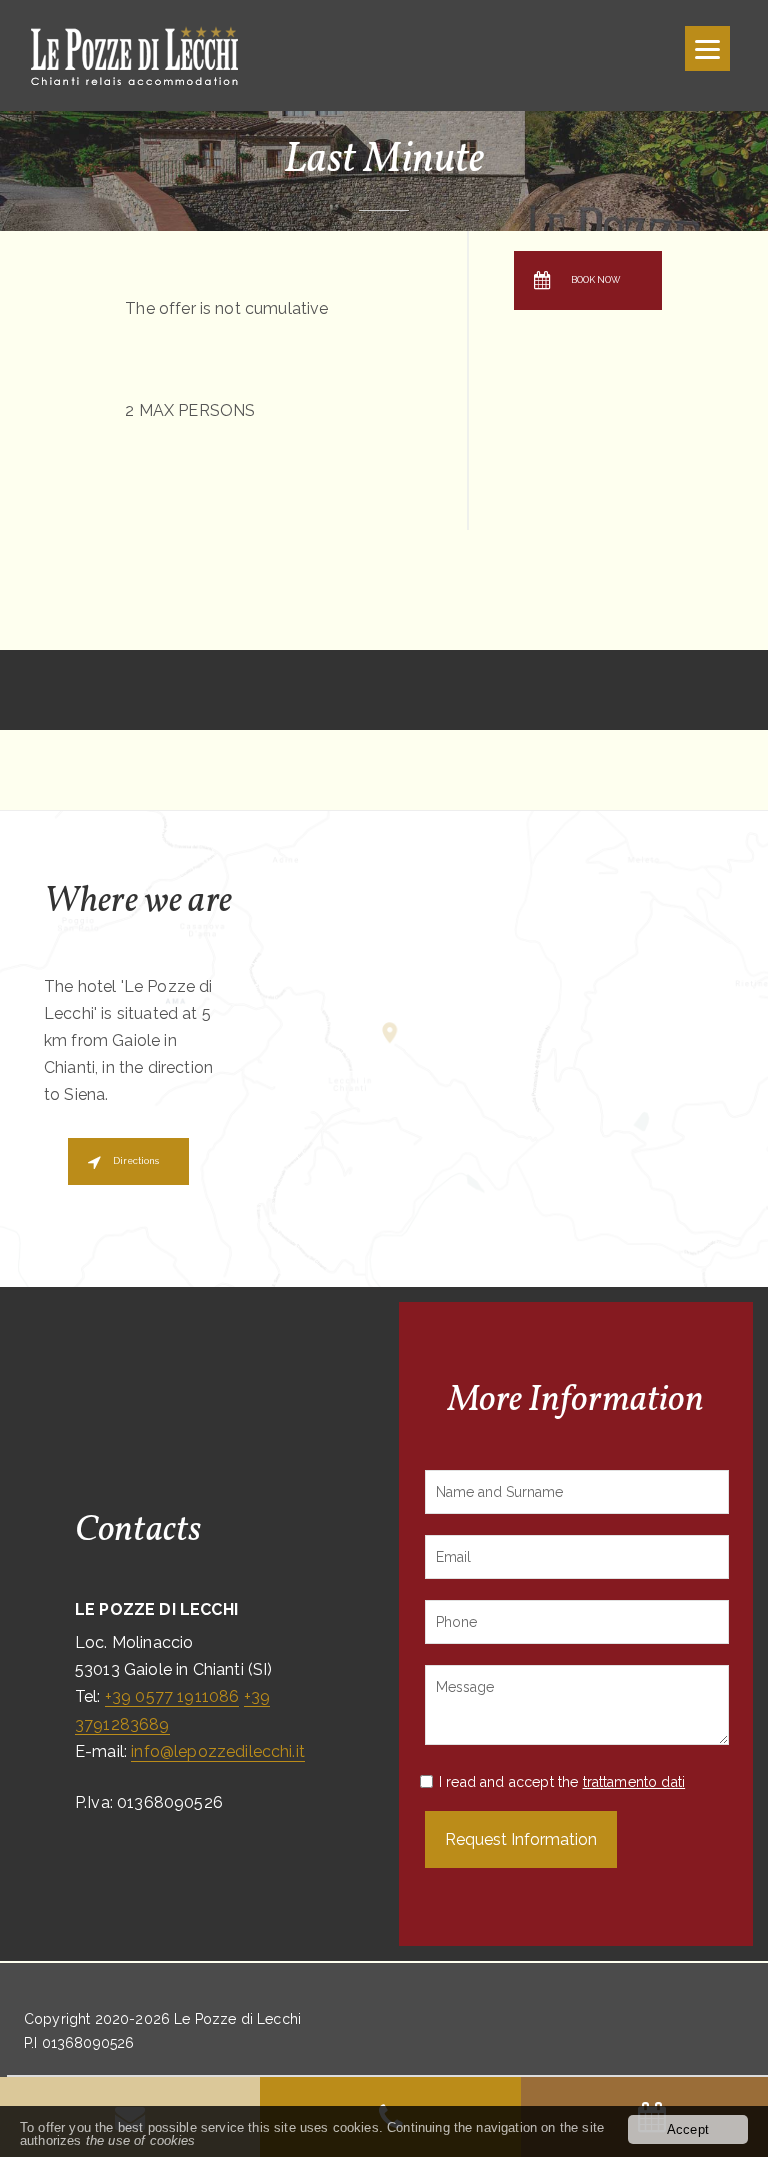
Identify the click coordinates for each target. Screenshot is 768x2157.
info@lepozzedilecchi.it (218, 1751)
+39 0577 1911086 (172, 1696)
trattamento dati (634, 1782)
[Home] (152, 54)
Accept (688, 2129)
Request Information (521, 1839)
